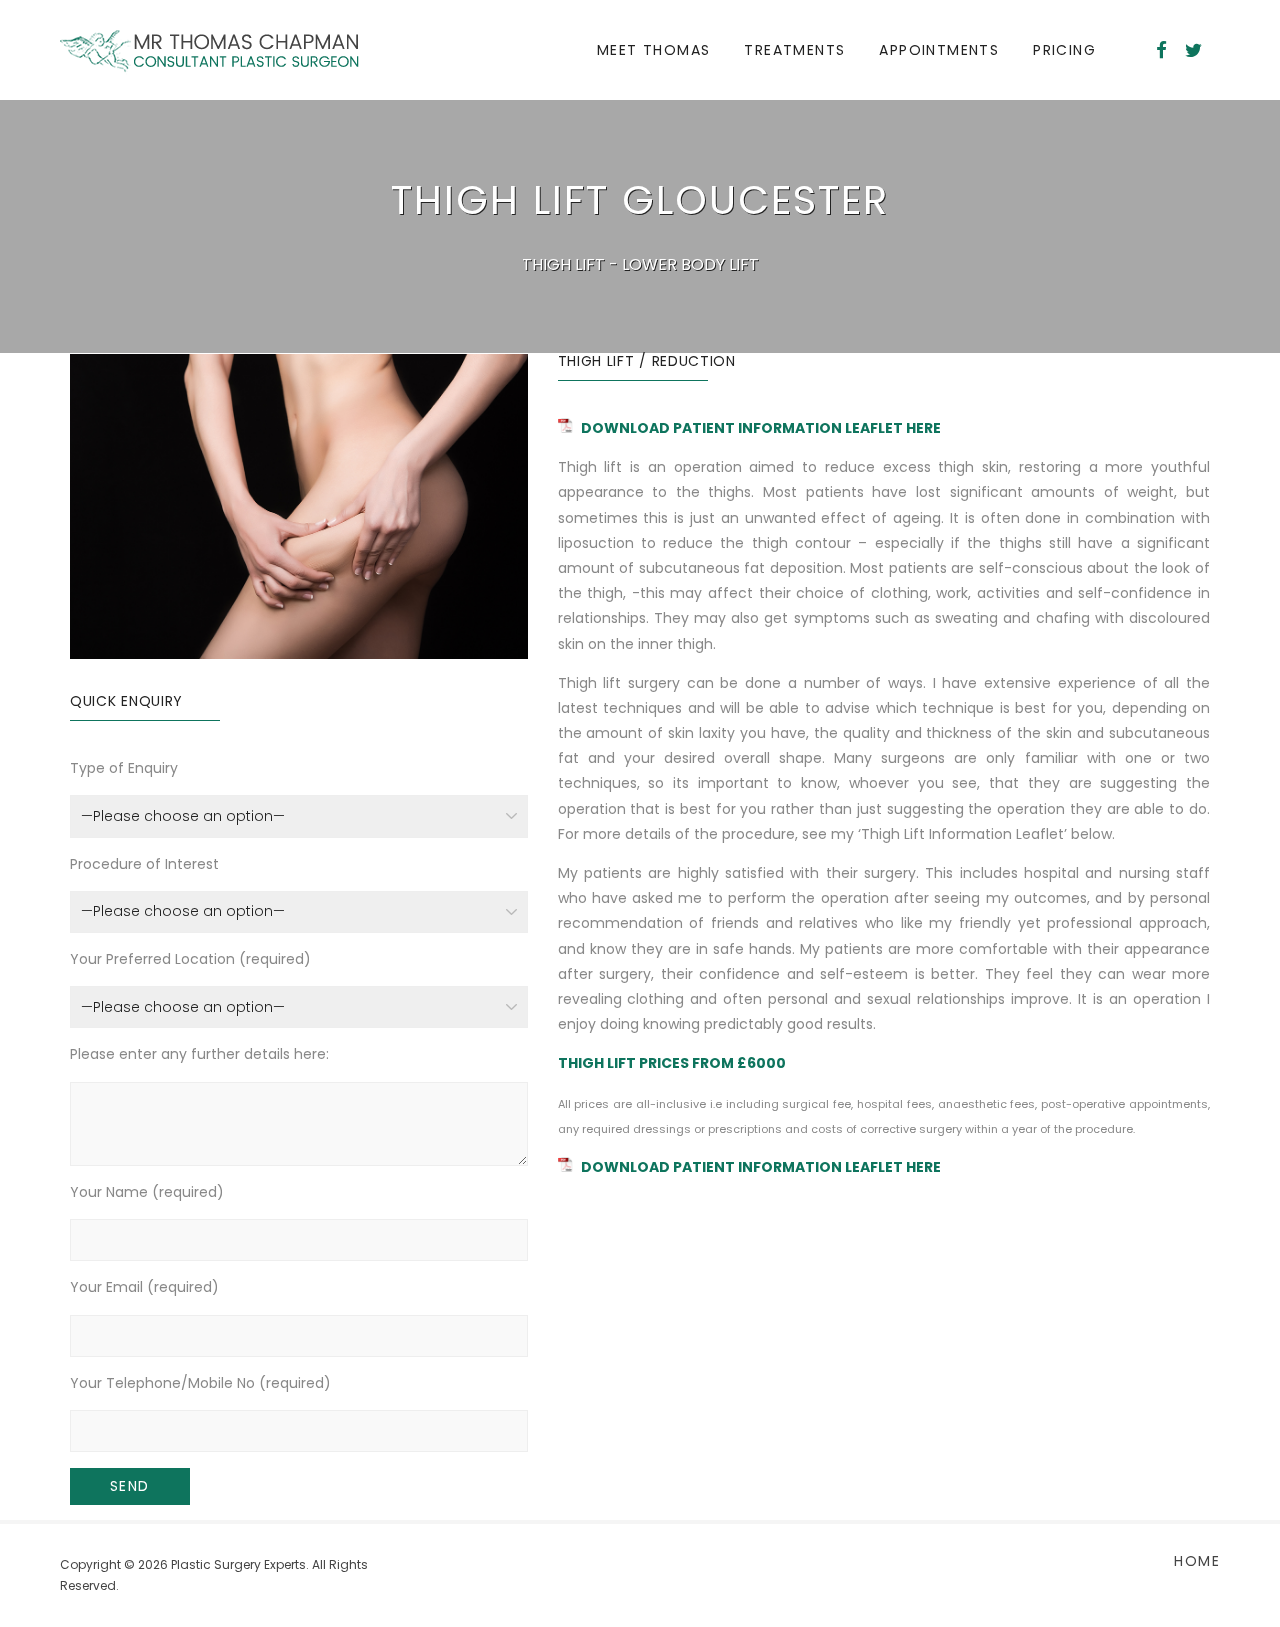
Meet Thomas (653, 50)
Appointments (939, 50)
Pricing (1064, 50)
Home (1197, 1561)
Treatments (794, 50)
